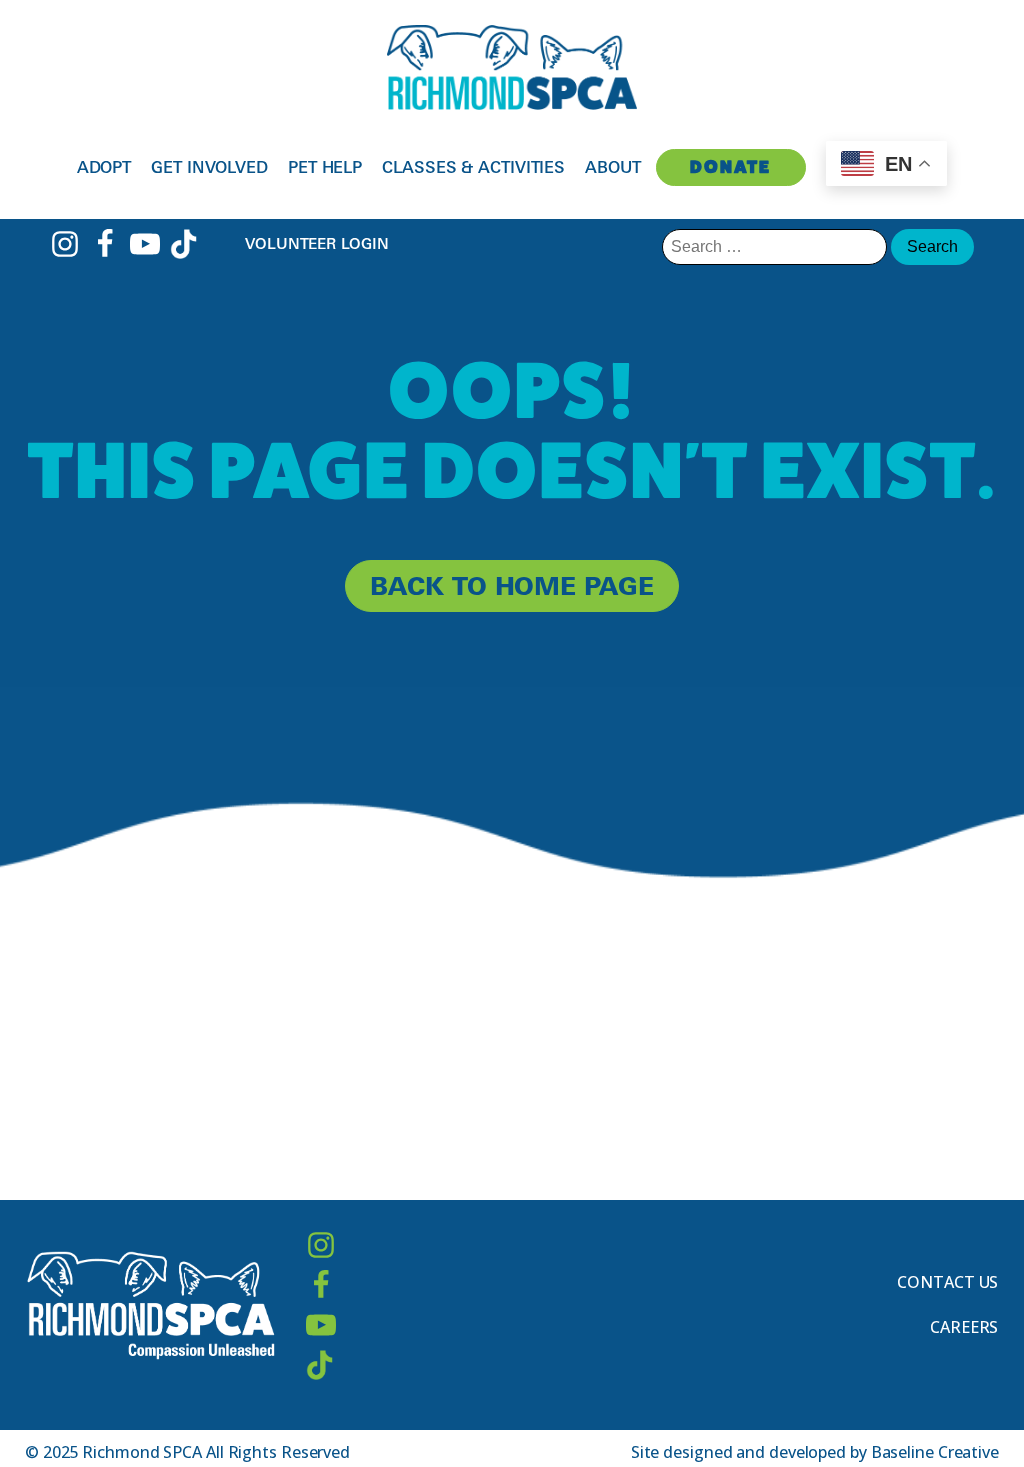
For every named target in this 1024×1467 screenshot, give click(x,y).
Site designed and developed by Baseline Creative (815, 1452)
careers (964, 1327)
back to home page (511, 585)
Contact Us (947, 1282)
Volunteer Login (317, 243)
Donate (730, 166)
